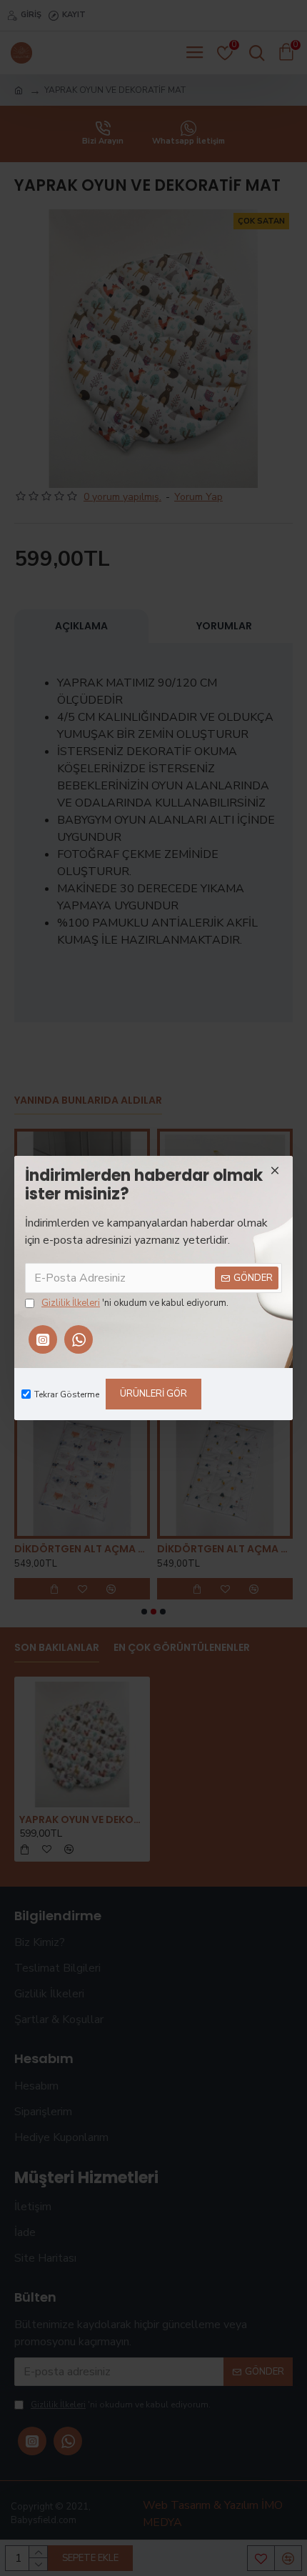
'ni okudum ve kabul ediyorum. (135, 1303)
